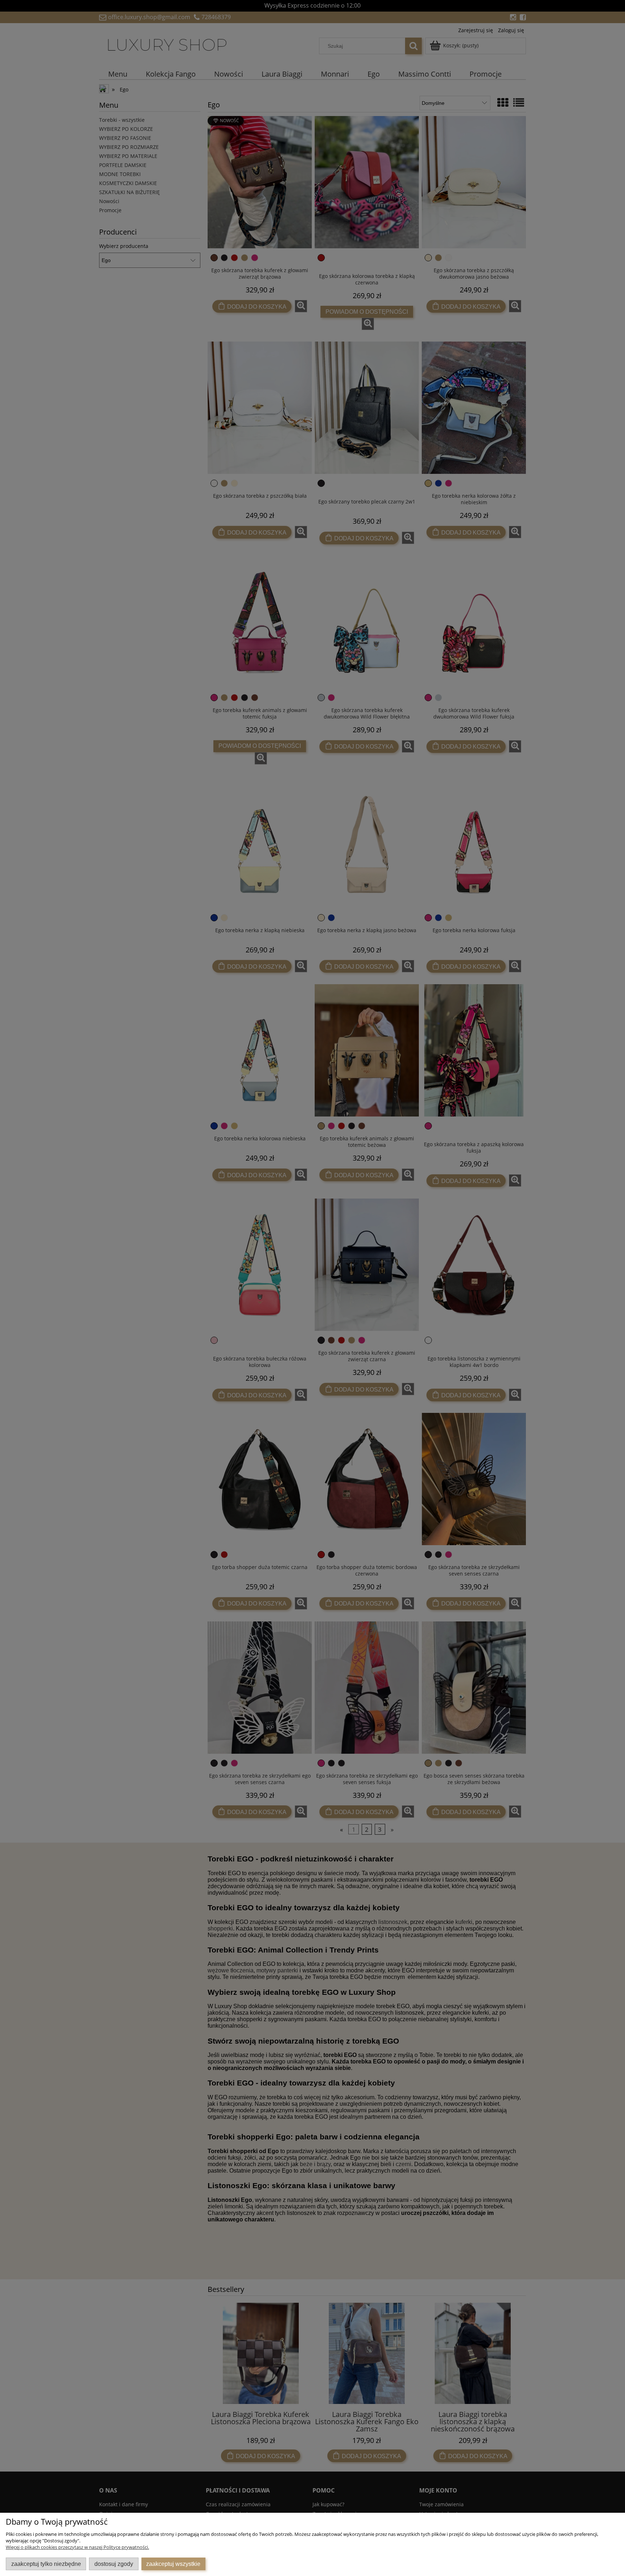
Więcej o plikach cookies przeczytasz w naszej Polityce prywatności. (77, 2547)
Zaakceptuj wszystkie (173, 2564)
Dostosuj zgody (114, 2564)
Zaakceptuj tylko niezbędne (46, 2564)
